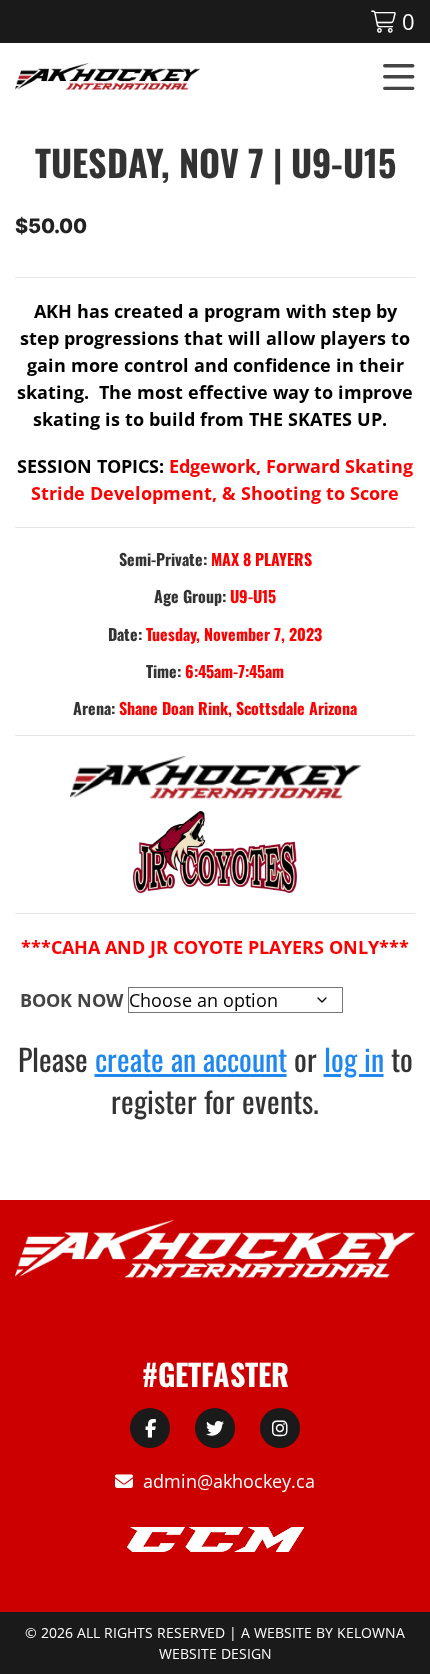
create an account (191, 1058)
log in (354, 1058)
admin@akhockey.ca (229, 1481)
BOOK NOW (71, 1000)
